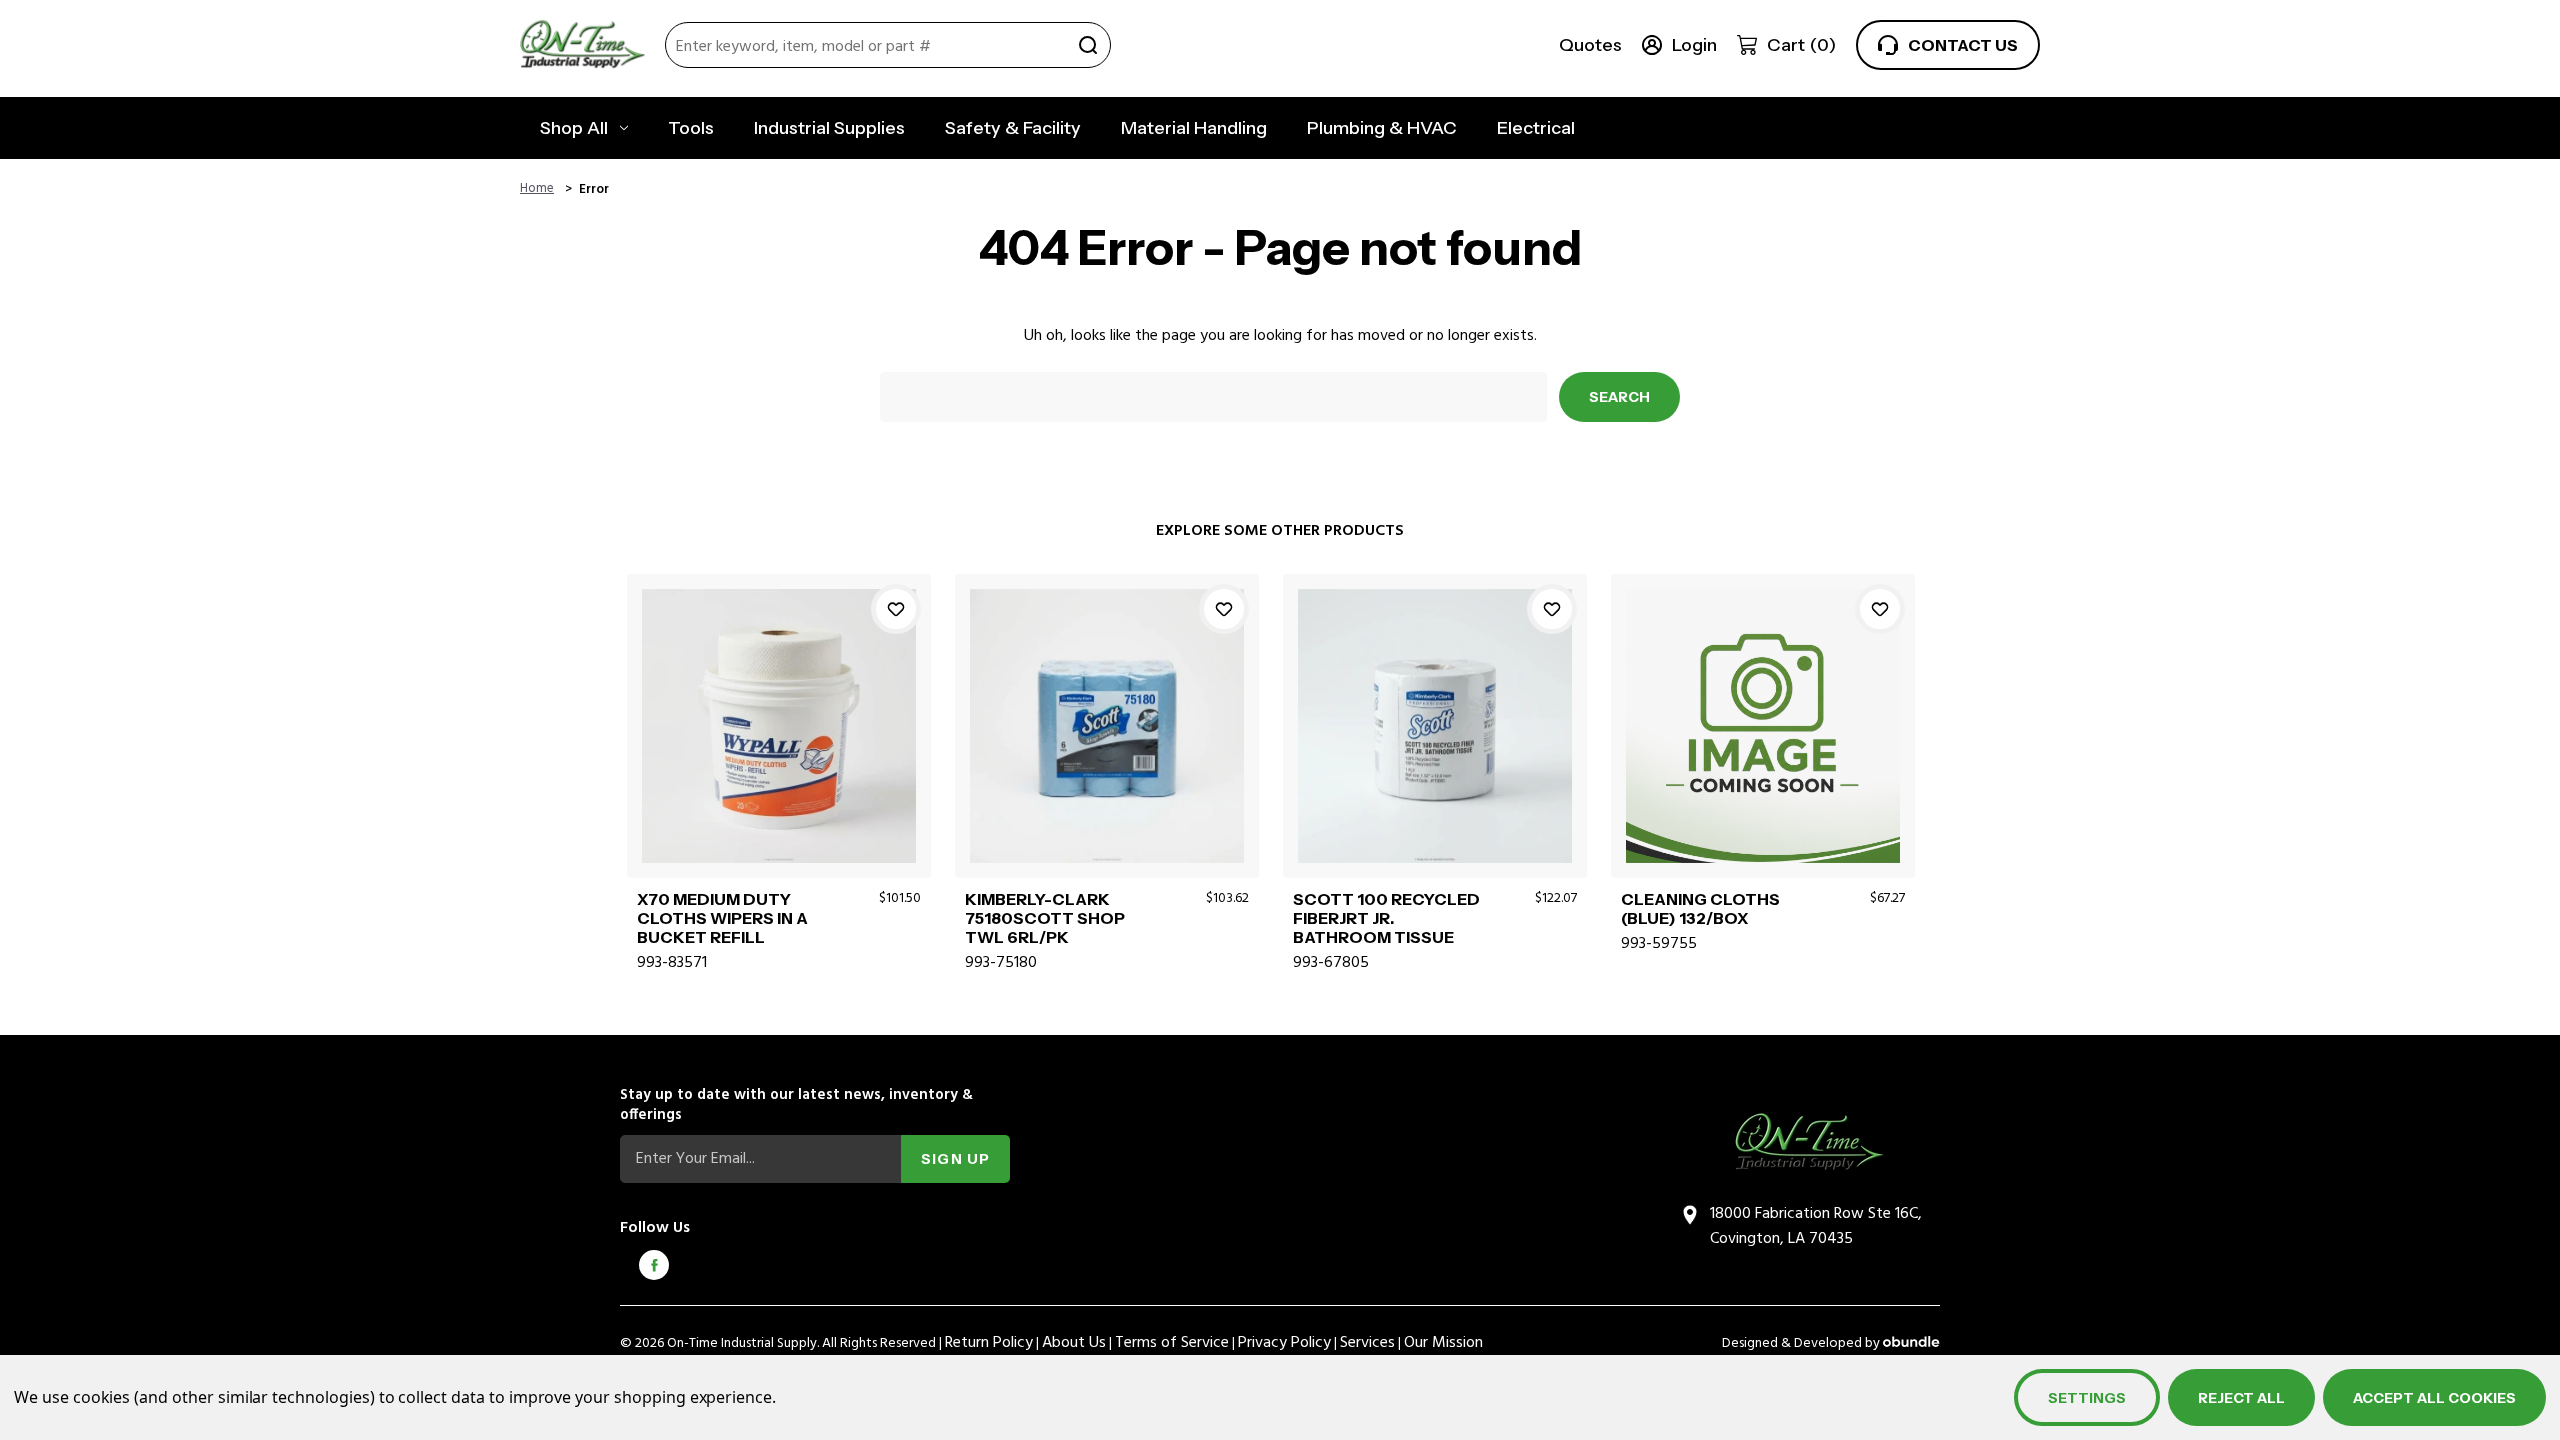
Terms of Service (1172, 1343)
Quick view (778, 702)
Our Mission (1443, 1343)
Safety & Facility (1013, 128)
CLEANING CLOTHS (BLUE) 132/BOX (1700, 909)
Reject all (2241, 1398)
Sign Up (955, 1159)
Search (1088, 45)
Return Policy (989, 1343)
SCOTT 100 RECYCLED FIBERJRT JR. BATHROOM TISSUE (1386, 918)
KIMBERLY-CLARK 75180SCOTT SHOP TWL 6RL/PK (1045, 918)
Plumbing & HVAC (1382, 128)
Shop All (574, 128)
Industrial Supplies (829, 128)
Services (1367, 1343)
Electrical (1536, 128)
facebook (654, 1265)
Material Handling (1194, 128)
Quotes (1590, 45)
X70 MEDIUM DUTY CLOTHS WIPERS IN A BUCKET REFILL (722, 918)
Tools (691, 128)
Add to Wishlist (896, 609)
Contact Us (1963, 45)
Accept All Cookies (2434, 1398)
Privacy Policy (1284, 1343)
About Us (1074, 1343)
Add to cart (778, 748)
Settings (2087, 1398)
